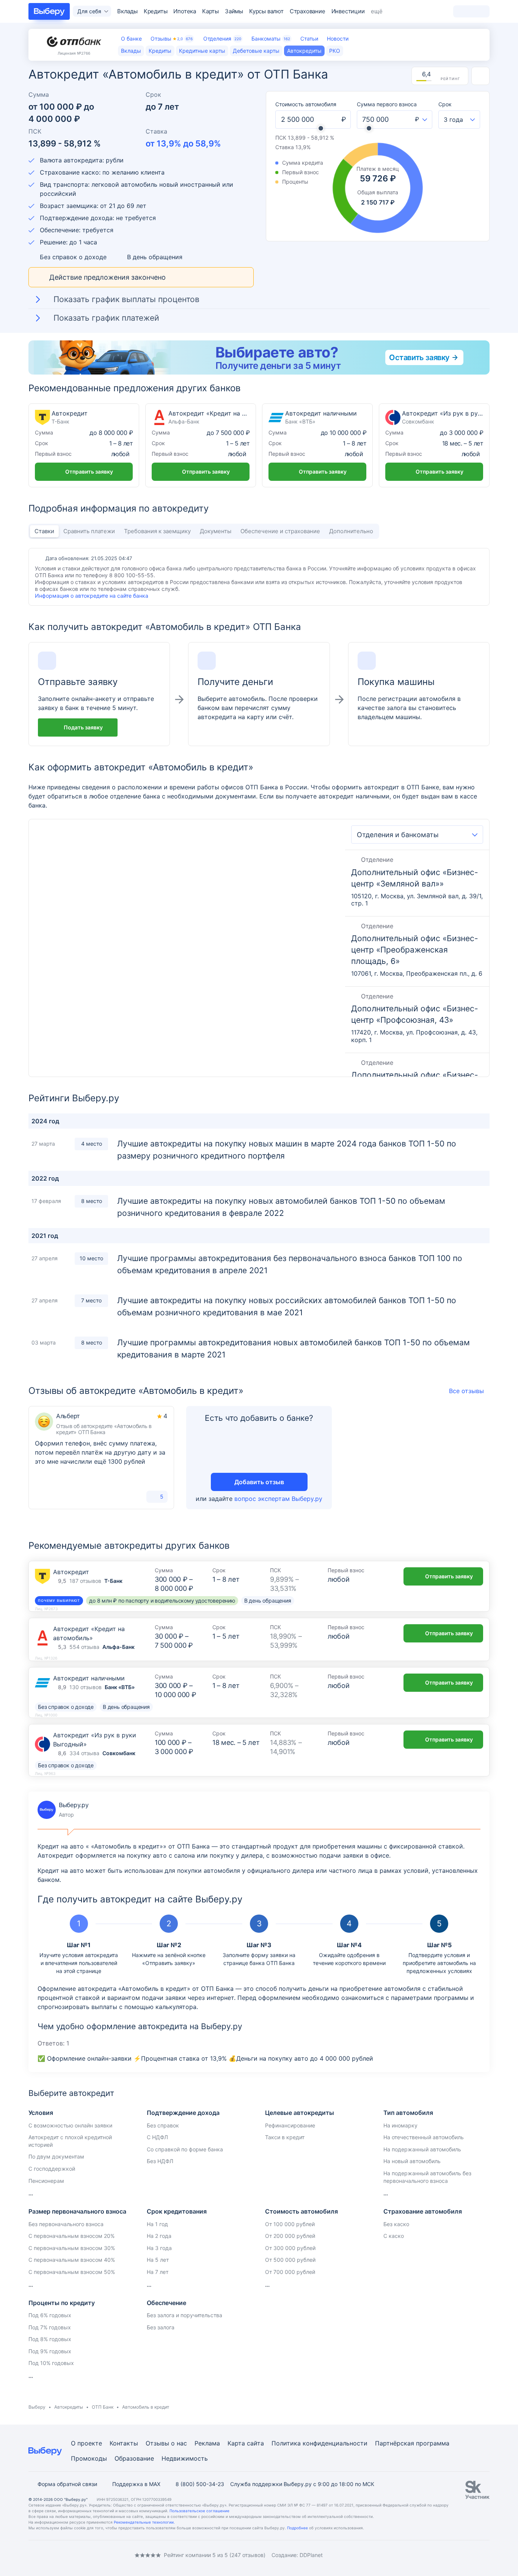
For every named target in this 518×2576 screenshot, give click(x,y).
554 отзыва (84, 1647)
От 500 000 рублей (290, 2260)
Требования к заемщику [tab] (157, 531)
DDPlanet (311, 2555)
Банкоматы (271, 39)
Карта (236, 2443)
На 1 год (157, 2224)
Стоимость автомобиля (306, 104)
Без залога (161, 2327)
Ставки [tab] (44, 531)
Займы (234, 11)
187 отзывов (85, 1581)
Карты (210, 11)
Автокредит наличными (317, 445)
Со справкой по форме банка (185, 2149)
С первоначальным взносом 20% (71, 2236)
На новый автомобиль (412, 2161)
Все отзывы (466, 1391)
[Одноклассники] (47, 2555)
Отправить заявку (89, 472)
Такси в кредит (285, 2137)
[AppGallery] (475, 2555)
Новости (338, 39)
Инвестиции (348, 11)
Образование (134, 2458)
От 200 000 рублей (290, 2236)
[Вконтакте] (31, 2555)
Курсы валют (266, 11)
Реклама (207, 2443)
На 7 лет (158, 2272)
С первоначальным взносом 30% (72, 2248)
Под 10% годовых (51, 2363)
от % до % (183, 143)
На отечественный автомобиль (424, 2137)
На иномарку (400, 2125)
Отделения (222, 39)
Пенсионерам (46, 2181)
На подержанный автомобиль (422, 2149)
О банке (131, 39)
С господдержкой (52, 2169)
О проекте (86, 2443)
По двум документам (56, 2156)
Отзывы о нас (166, 2443)
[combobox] (421, 120)
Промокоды (89, 2458)
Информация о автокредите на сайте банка (92, 596)
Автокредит (84, 445)
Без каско (396, 2224)
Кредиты (156, 11)
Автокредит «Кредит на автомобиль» (201, 445)
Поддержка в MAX (136, 2484)
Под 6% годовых (50, 2315)
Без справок (163, 2125)
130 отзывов (86, 1687)
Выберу (37, 2407)
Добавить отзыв (259, 1482)
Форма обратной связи (67, 2484)
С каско (394, 2236)
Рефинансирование (290, 2125)
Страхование (308, 11)
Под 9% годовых (50, 2351)
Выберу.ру (63, 1810)
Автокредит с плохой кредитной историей (70, 2141)
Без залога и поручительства (184, 2315)
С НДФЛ (157, 2137)
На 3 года (159, 2248)
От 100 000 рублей (290, 2224)
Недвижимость (185, 2458)
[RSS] (92, 2555)
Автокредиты (69, 2407)
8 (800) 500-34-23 (200, 2484)
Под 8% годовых (50, 2339)
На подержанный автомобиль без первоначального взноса (427, 2177)
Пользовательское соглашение (199, 2511)
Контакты (124, 2443)
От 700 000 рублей (290, 2272)
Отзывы (172, 39)
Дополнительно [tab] (351, 531)
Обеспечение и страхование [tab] (280, 531)
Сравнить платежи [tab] (89, 531)
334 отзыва (84, 1753)
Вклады (127, 11)
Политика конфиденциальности (319, 2443)
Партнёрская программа (412, 2443)
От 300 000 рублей (290, 2248)
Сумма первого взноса (387, 104)
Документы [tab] (216, 531)
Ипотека (185, 11)
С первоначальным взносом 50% (72, 2272)
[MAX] (62, 2555)
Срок (445, 104)
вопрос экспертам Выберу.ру (278, 1499)
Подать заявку (83, 727)
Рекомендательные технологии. (144, 2522)
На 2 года (159, 2236)
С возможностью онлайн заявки (70, 2125)
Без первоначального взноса (66, 2224)
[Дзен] (77, 2555)
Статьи (309, 39)
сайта (255, 2443)
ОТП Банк (103, 2407)
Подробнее (297, 2528)
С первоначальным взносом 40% (72, 2260)
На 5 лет (158, 2260)
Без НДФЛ (160, 2161)
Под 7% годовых (50, 2327)
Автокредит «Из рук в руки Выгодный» (434, 445)
